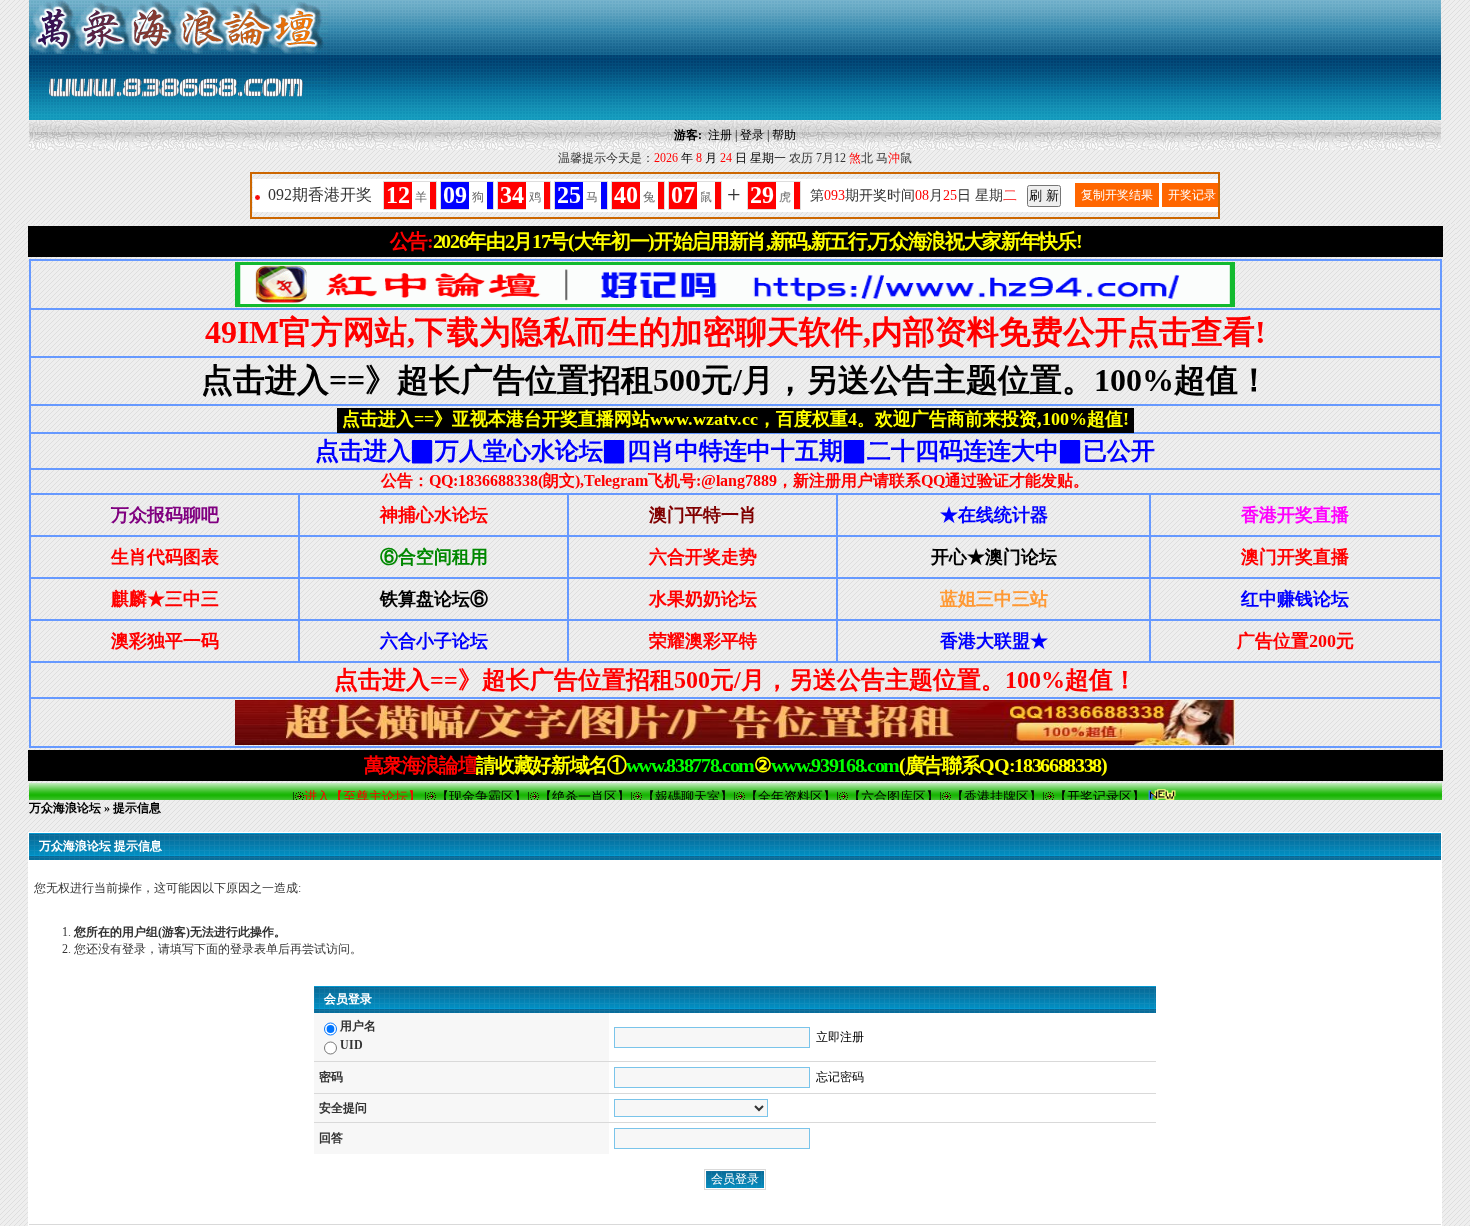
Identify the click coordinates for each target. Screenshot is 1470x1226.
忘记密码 (840, 1077)
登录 (752, 135)
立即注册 (840, 1037)
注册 (720, 135)
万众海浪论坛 (65, 808)
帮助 (784, 135)
